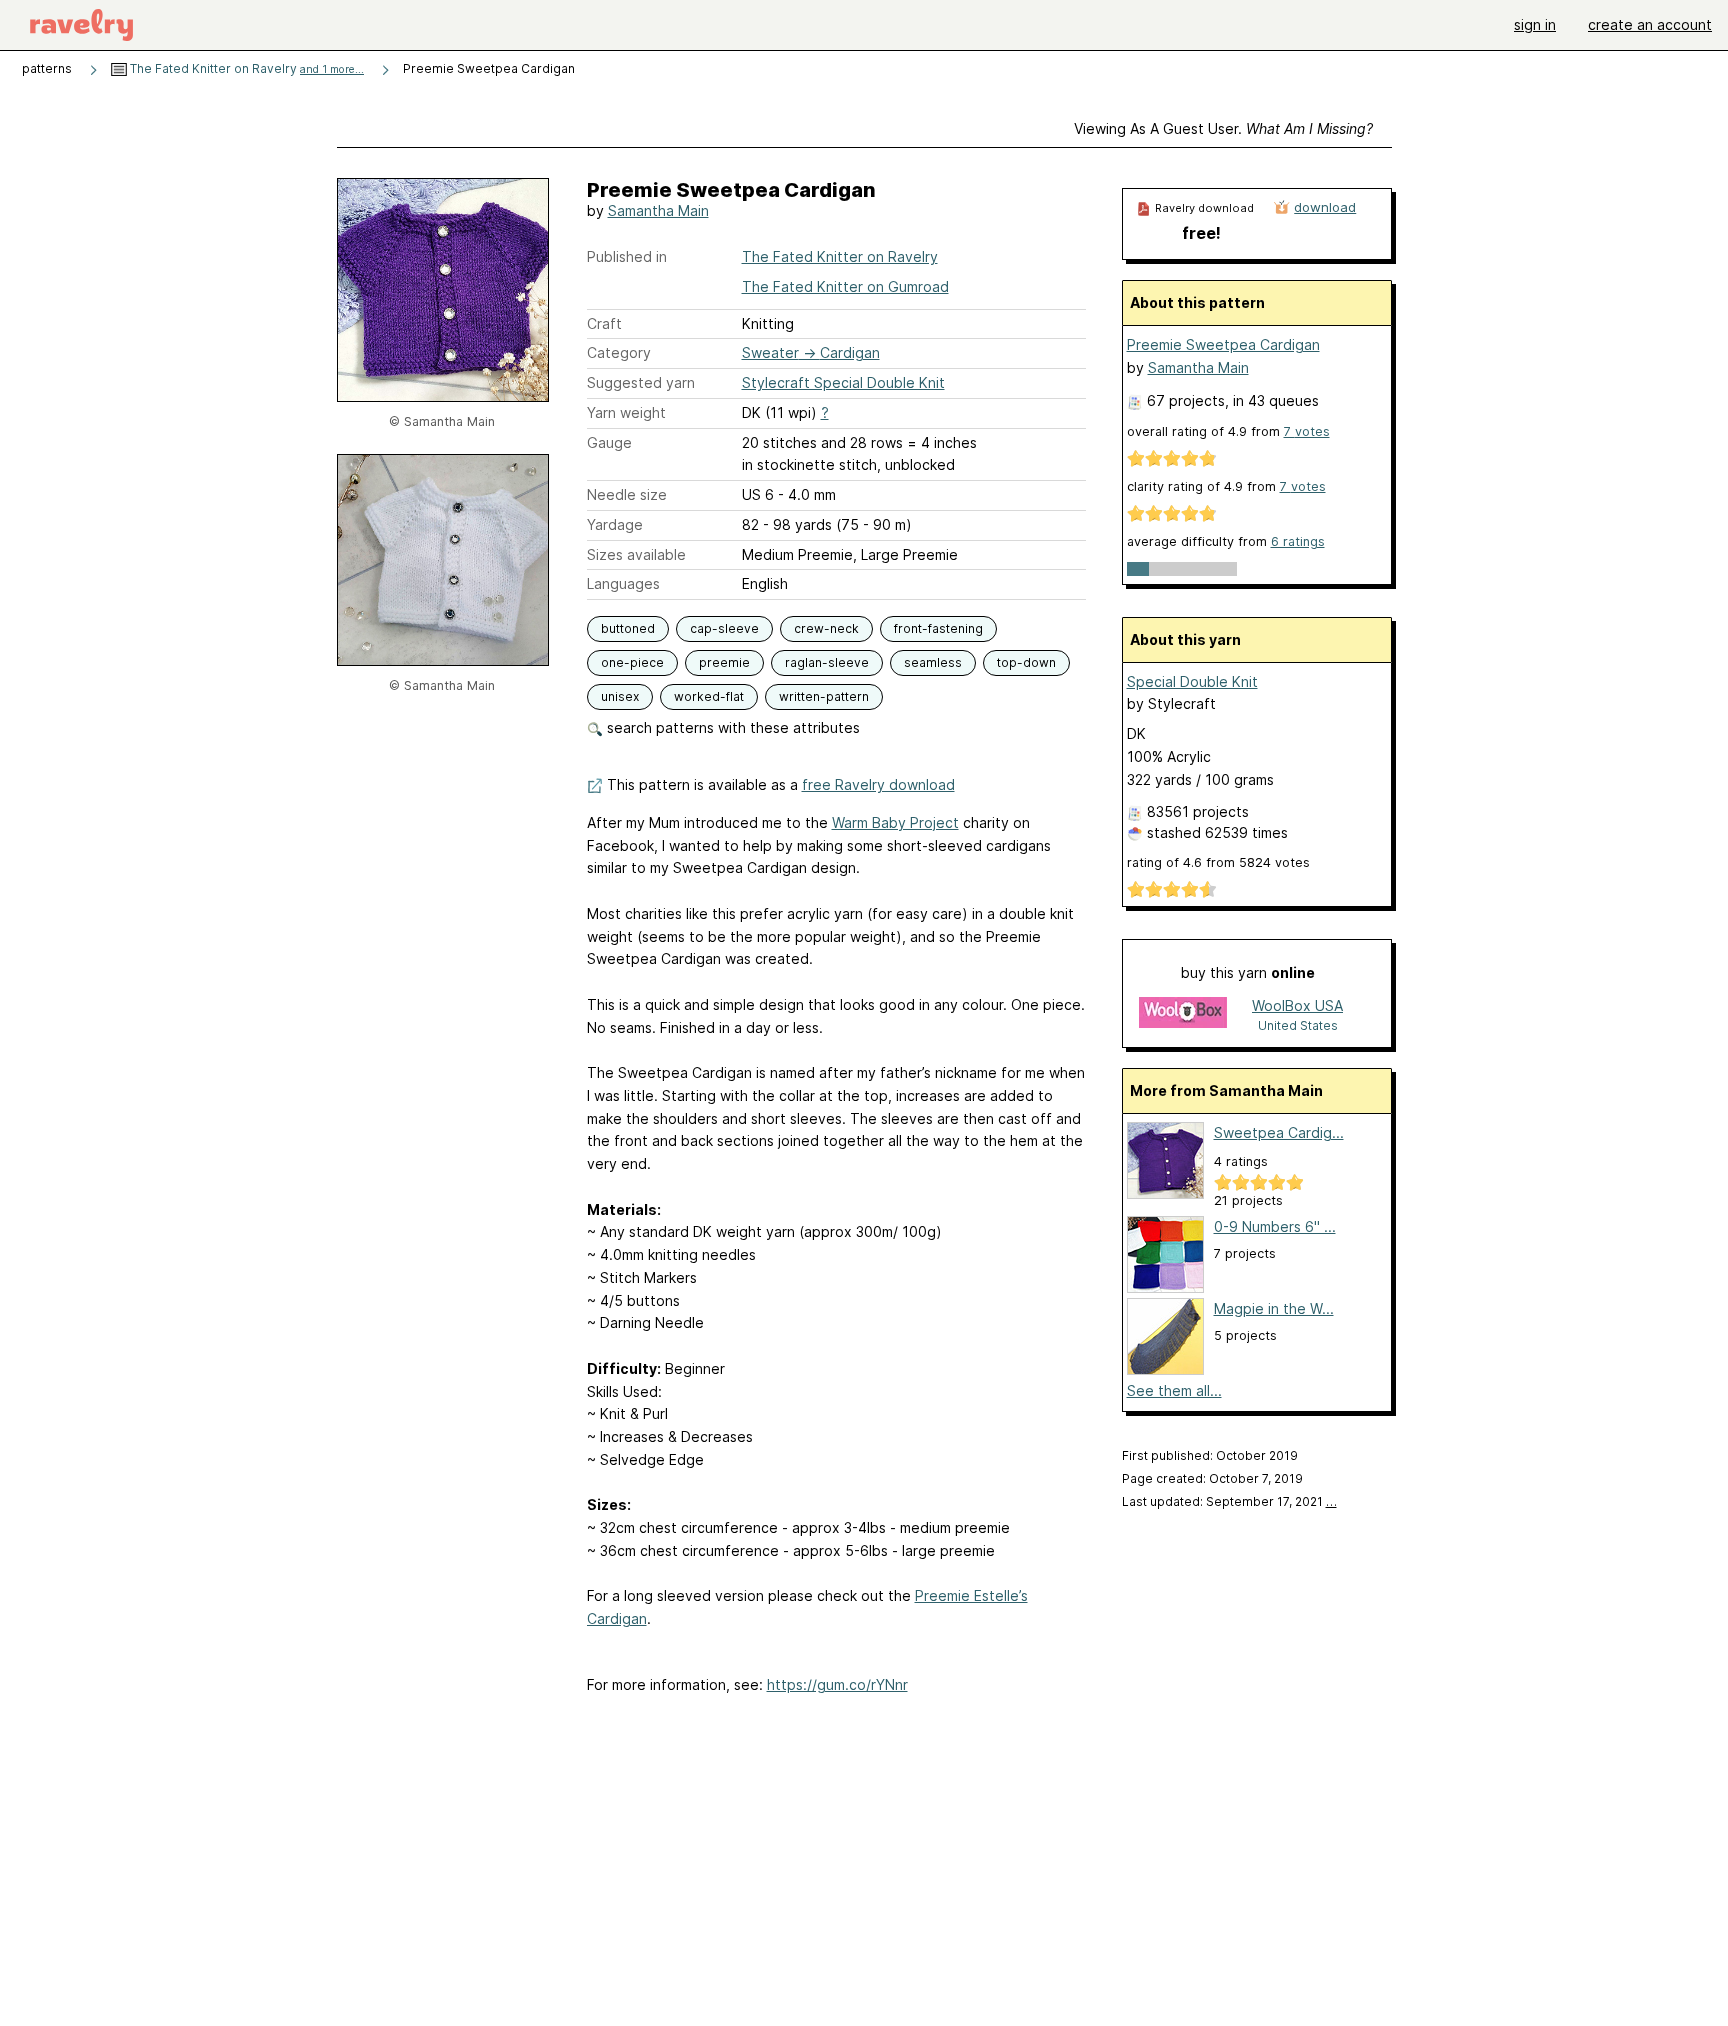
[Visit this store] (1183, 1014)
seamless (933, 662)
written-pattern (824, 696)
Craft (604, 323)
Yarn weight (626, 412)
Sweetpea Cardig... (1279, 1132)
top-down (1026, 662)
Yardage (615, 524)
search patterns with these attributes (731, 727)
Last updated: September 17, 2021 (1229, 1501)
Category (619, 352)
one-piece (632, 662)
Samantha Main (658, 210)
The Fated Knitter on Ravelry (245, 68)
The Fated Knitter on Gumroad (845, 286)
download (1325, 207)
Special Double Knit (1192, 681)
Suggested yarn (641, 382)
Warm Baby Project (895, 822)
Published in (627, 256)
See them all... (1174, 1390)
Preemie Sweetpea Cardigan (1223, 344)
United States (1298, 1025)
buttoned (628, 628)
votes (1307, 431)
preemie (724, 662)
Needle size (627, 494)
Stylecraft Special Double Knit (843, 382)
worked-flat (709, 696)
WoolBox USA (1297, 1005)
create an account (1650, 24)
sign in (1535, 24)
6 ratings (1298, 541)
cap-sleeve (724, 628)
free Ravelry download (878, 784)
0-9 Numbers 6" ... (1275, 1226)
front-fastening (938, 628)
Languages (623, 583)
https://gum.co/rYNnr (837, 1684)
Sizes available (636, 554)
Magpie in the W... (1274, 1308)
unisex (620, 696)
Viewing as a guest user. (1223, 128)
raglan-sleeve (827, 662)
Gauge (609, 442)
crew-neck (826, 628)
